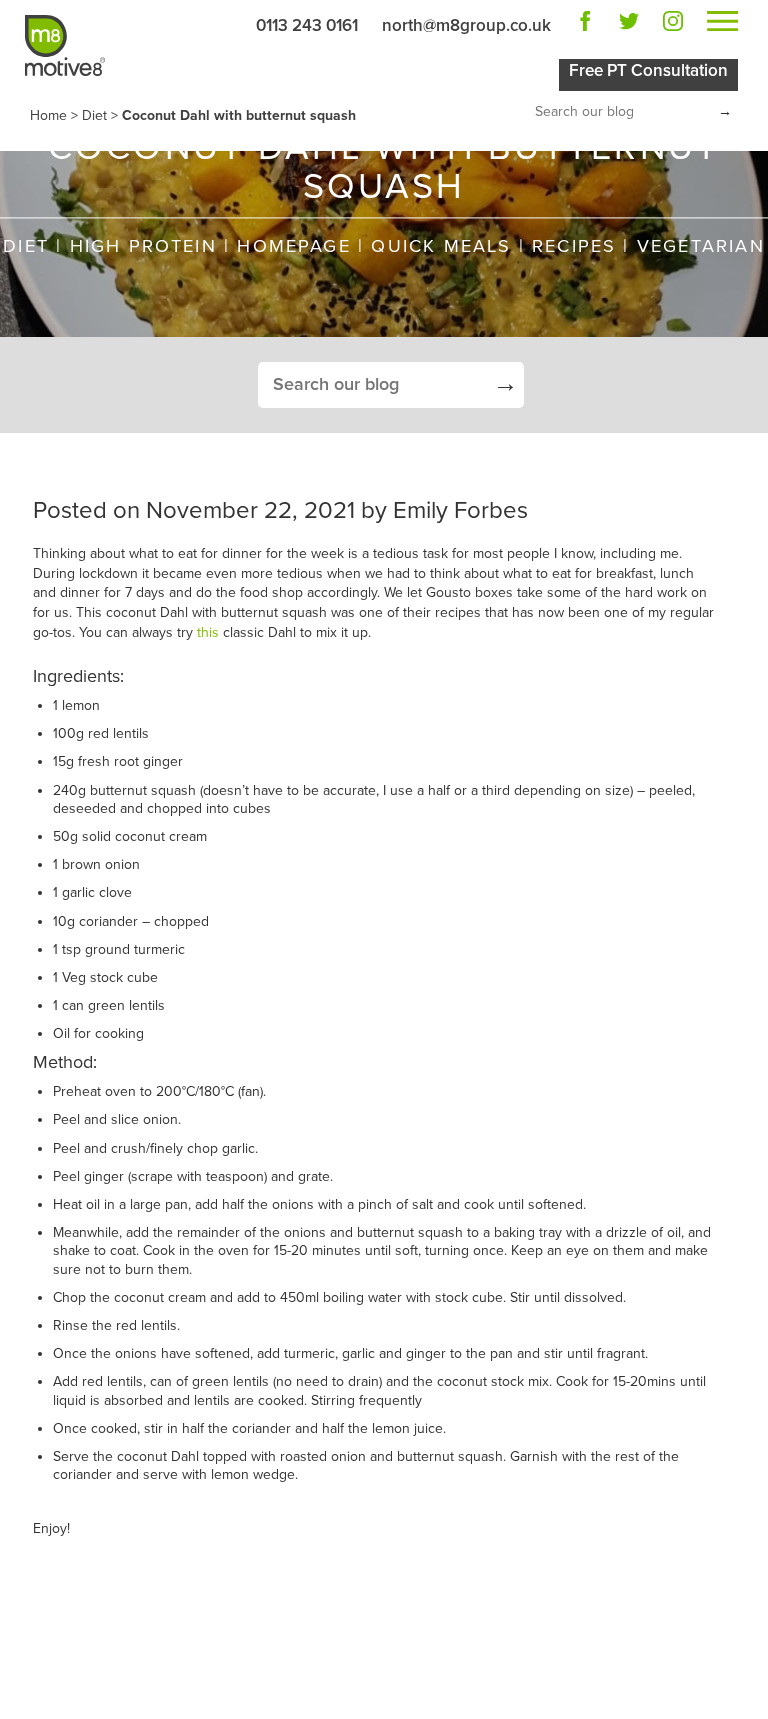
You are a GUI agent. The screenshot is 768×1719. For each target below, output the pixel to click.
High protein (143, 246)
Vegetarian (701, 246)
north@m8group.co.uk (466, 25)
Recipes (574, 246)
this (208, 632)
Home (48, 115)
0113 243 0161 (307, 25)
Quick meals (441, 246)
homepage (293, 246)
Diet (94, 115)
